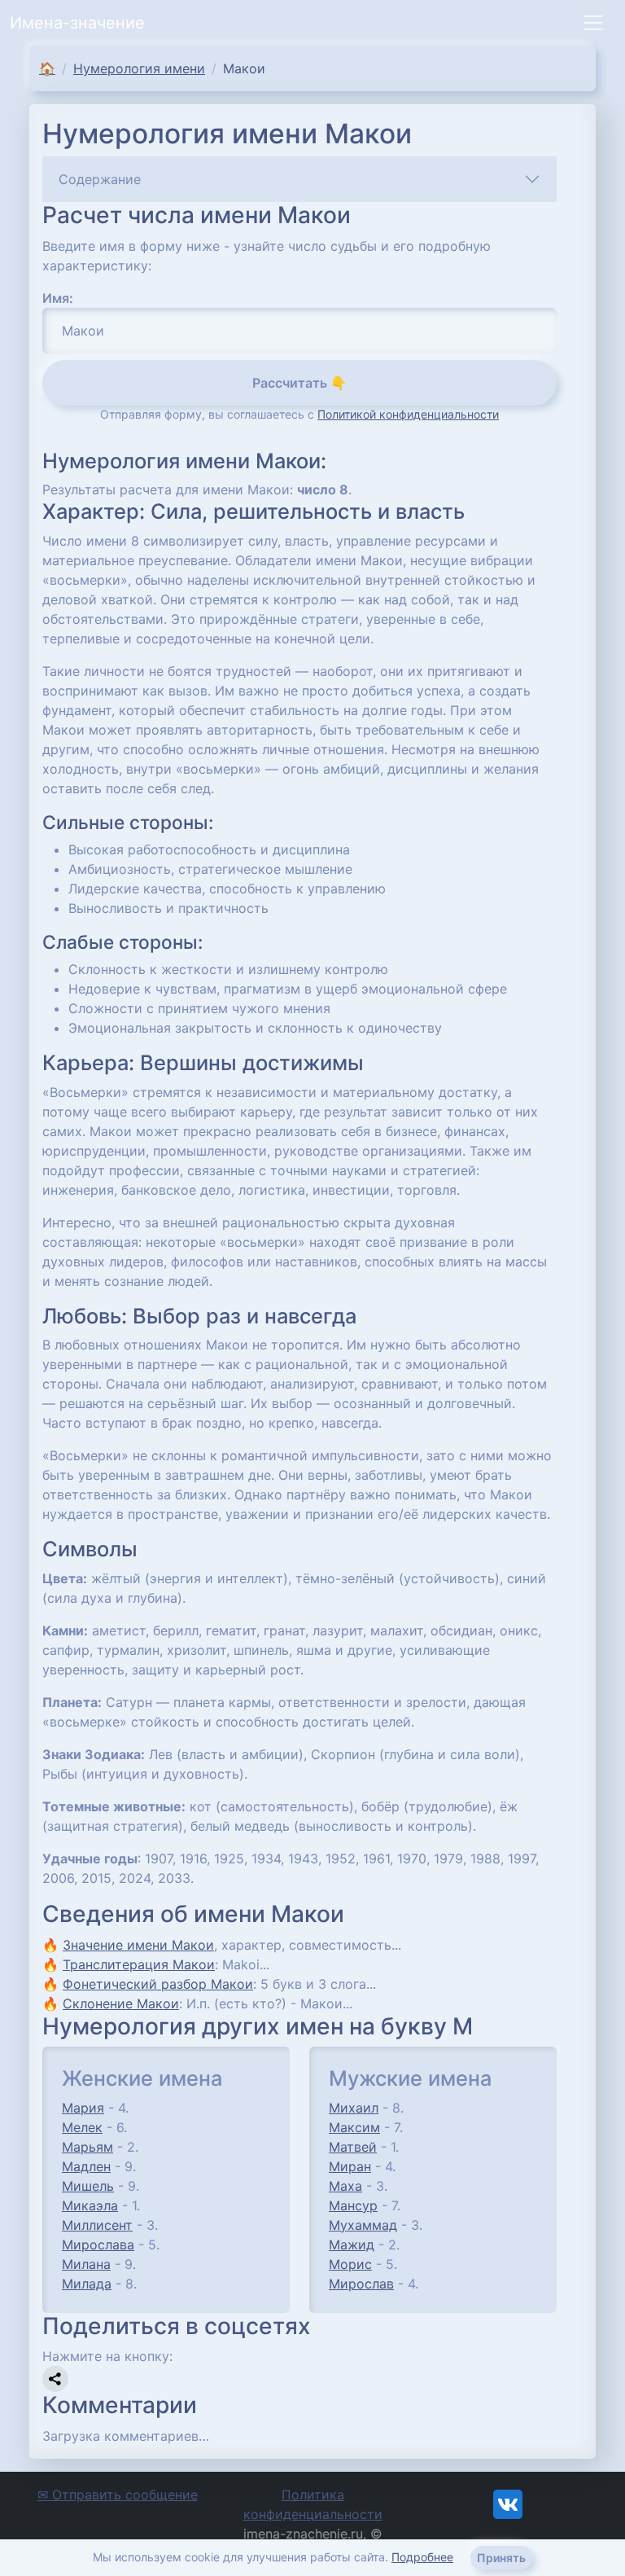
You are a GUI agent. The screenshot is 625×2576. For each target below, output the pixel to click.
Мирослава (98, 2245)
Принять (501, 2558)
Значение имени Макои (138, 1945)
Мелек (82, 2127)
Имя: (58, 298)
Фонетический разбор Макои (158, 1984)
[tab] (299, 179)
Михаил (354, 2108)
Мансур (353, 2205)
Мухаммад (363, 2225)
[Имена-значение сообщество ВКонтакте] (508, 2504)
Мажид (352, 2245)
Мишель (88, 2186)
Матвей (353, 2147)
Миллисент (97, 2225)
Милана (86, 2264)
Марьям (87, 2147)
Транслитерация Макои (139, 1964)
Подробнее (422, 2557)
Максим (354, 2127)
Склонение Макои (121, 2003)
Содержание (100, 179)
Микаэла (90, 2205)
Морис (350, 2264)
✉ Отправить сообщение (118, 2495)
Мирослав (361, 2284)
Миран (350, 2166)
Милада (87, 2284)
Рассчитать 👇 (299, 383)
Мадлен (86, 2166)
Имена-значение (77, 23)
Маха (345, 2186)
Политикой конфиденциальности (408, 414)
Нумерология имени (139, 68)
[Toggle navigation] (593, 23)
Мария (83, 2108)
